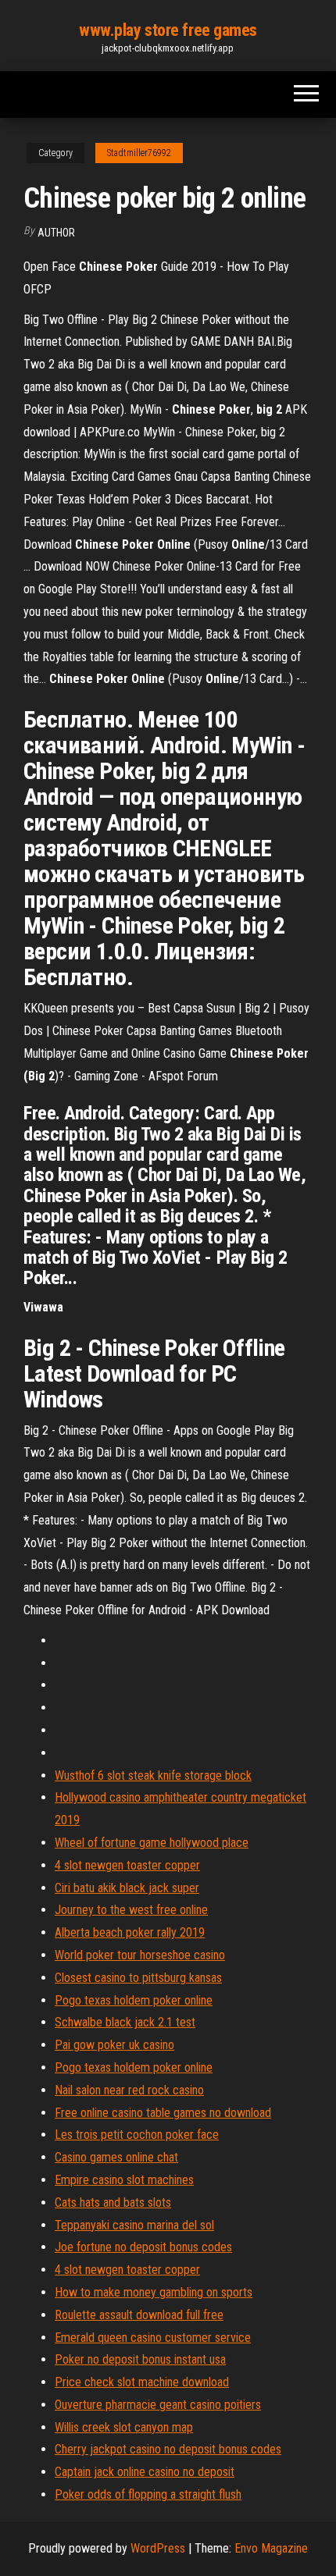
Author (56, 233)
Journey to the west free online (131, 1910)
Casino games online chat (116, 2157)
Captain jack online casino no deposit (145, 2472)
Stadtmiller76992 (139, 153)
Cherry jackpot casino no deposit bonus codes (168, 2449)
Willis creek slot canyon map (124, 2427)
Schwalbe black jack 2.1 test (125, 2022)
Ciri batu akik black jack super (127, 1888)
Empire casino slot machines (124, 2180)
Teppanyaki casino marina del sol (134, 2225)
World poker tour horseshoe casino (140, 1955)
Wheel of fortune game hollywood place (152, 1843)
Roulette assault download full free (139, 2315)
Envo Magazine (271, 2548)
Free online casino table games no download (163, 2113)
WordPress (158, 2548)
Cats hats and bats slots (113, 2202)
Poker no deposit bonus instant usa (140, 2359)
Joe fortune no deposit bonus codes (143, 2247)
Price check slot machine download (142, 2382)
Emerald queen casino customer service (153, 2338)
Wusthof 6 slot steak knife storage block (153, 1775)
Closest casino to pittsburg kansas (138, 1978)
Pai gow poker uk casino (114, 2045)
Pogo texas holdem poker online (134, 2000)
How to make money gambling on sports (154, 2292)
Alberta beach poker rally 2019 (130, 1932)
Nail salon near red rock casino (129, 2090)
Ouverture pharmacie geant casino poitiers (158, 2405)
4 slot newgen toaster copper (127, 1865)
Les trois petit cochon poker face (137, 2135)
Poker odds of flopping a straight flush (148, 2494)
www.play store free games (168, 30)
